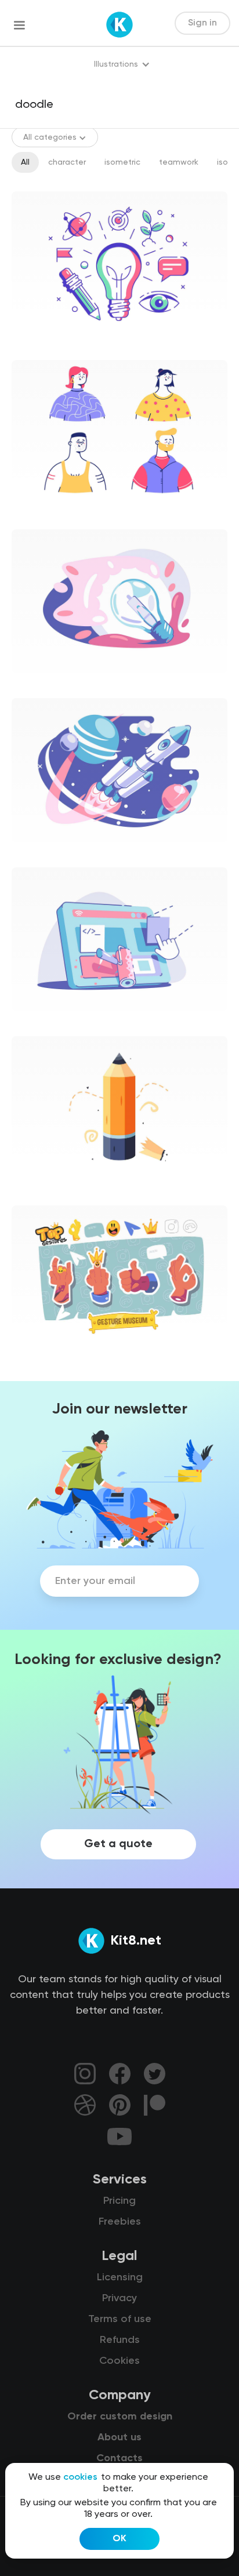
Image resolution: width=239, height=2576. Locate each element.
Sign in (202, 23)
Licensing (120, 2277)
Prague (35, 514)
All (25, 162)
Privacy (119, 2298)
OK (119, 2539)
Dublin (33, 344)
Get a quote (118, 1844)
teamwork (179, 162)
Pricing (119, 2201)
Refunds (120, 2340)
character (67, 162)
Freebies (120, 2222)
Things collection (54, 1358)
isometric (122, 162)
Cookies (119, 2361)
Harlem (35, 682)
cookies (80, 2477)
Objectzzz (41, 1190)
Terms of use (120, 2319)
